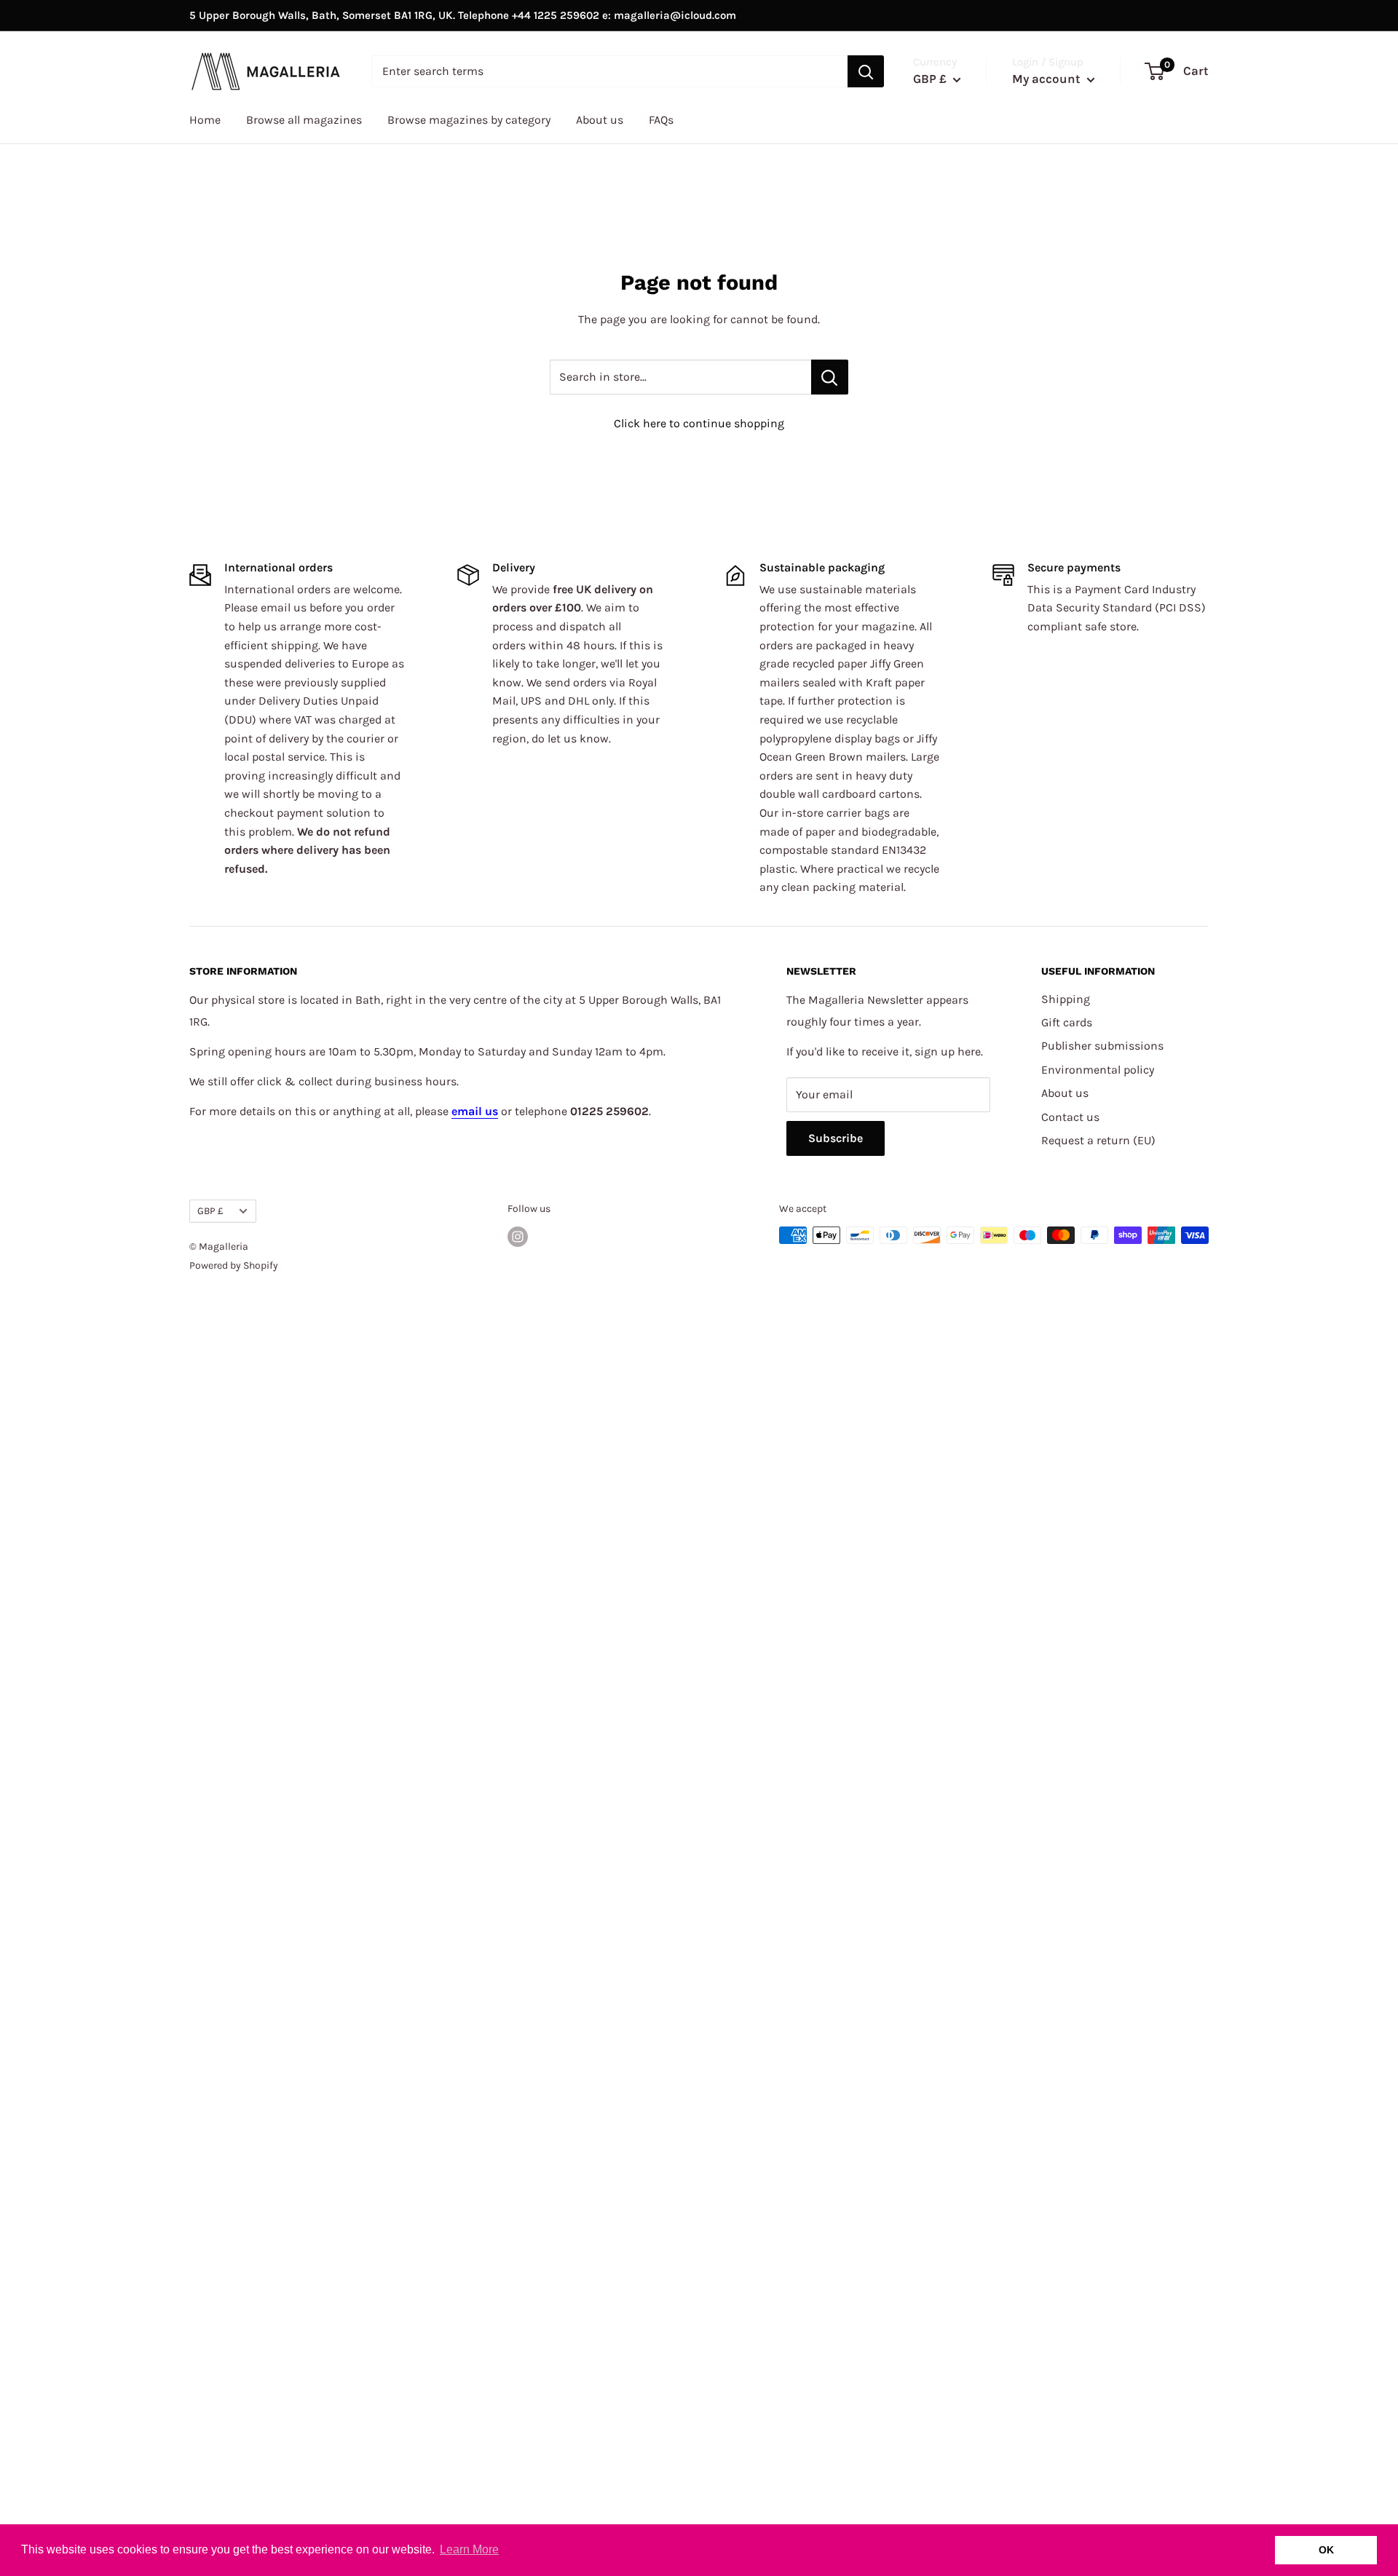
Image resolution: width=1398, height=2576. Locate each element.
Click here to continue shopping (699, 423)
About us (600, 120)
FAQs (661, 120)
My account (1048, 79)
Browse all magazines (304, 120)
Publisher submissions (1102, 1046)
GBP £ (210, 1211)
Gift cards (1067, 1022)
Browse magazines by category (469, 120)
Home (205, 120)
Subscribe (836, 1138)
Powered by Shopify (234, 1265)
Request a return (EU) (1098, 1140)
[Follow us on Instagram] (518, 1237)
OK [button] (1326, 2550)
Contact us (1070, 1117)
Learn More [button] (469, 2549)
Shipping (1066, 999)
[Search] (866, 71)
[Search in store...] (830, 377)
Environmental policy (1098, 1070)
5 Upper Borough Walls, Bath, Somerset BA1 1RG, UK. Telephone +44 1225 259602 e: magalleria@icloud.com (463, 15)
